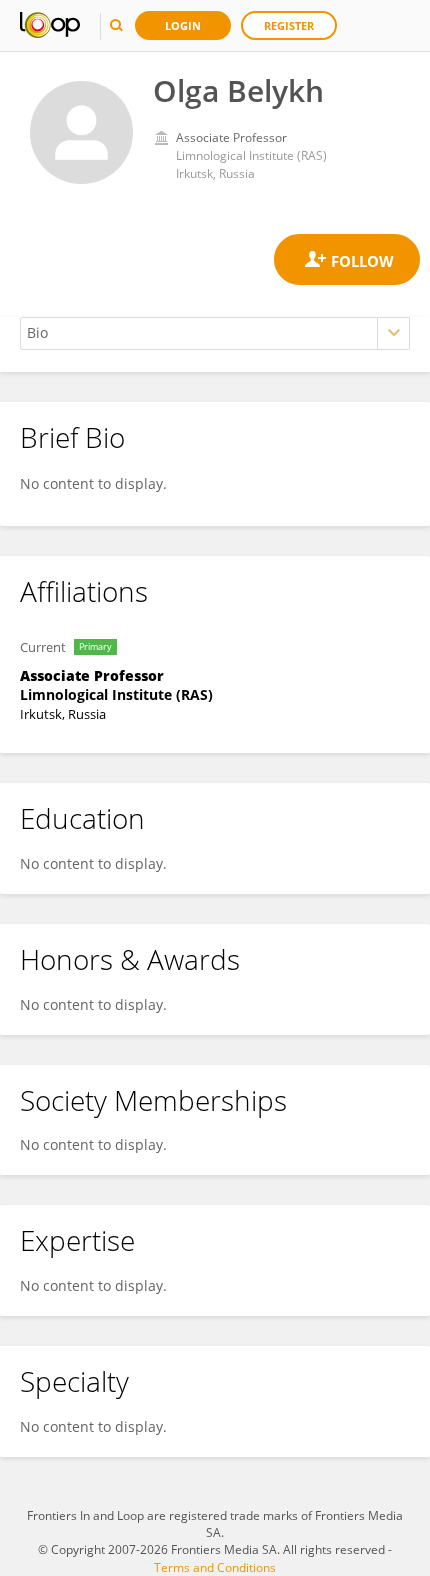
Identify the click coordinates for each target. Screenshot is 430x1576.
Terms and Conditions (215, 1567)
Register (289, 25)
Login (183, 25)
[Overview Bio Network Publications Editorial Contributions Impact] (215, 333)
